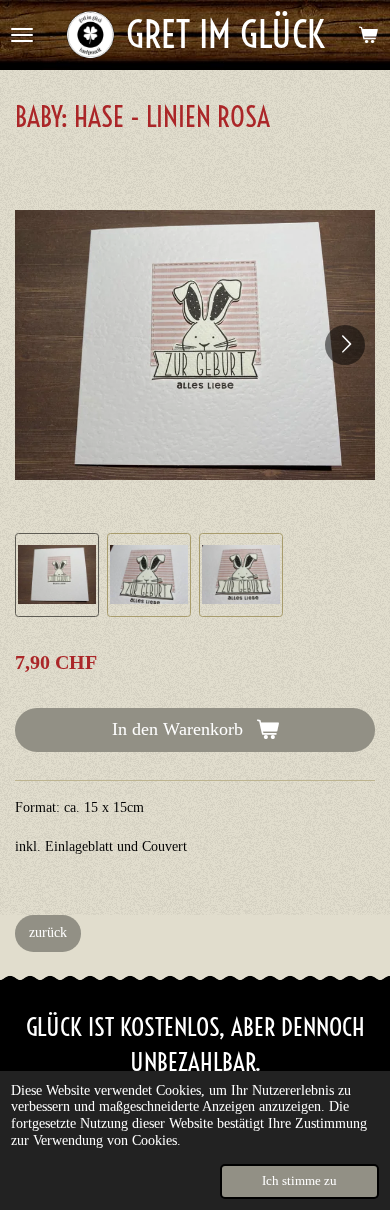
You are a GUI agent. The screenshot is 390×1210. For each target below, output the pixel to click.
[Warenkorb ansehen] (368, 35)
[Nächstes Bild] (345, 345)
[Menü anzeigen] (22, 35)
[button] (57, 575)
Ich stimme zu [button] (299, 1181)
